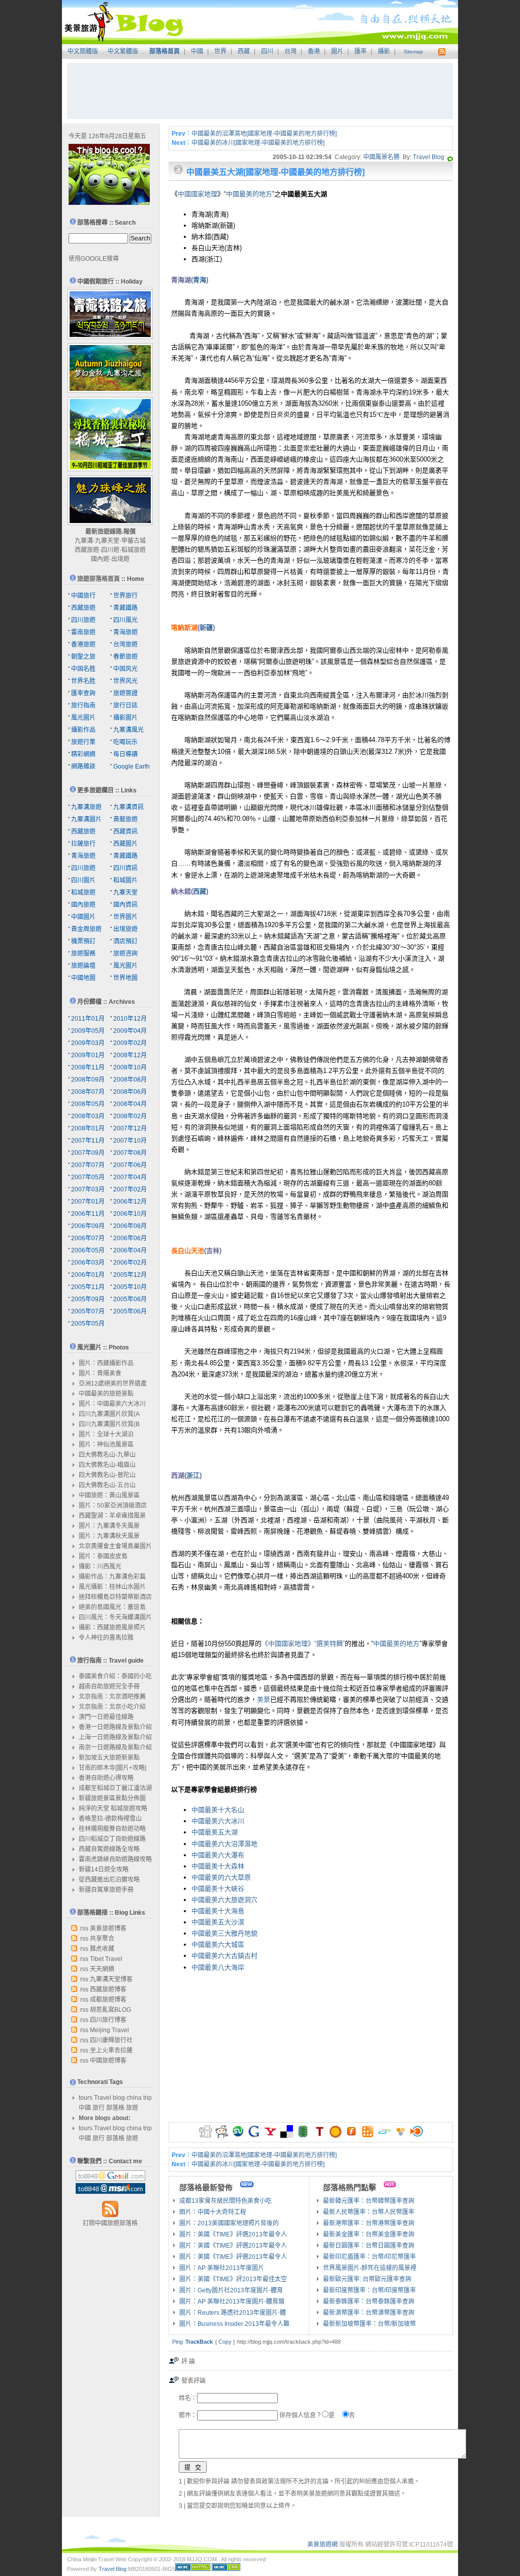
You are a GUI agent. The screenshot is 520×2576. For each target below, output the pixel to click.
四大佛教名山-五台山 (107, 1485)
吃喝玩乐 (125, 742)
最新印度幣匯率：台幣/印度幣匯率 (369, 2290)
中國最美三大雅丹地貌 (224, 1933)
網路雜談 (83, 766)
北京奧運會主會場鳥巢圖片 (115, 1546)
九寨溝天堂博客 (111, 1979)
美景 (264, 1699)
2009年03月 (88, 1043)
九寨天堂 (107, 541)
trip (148, 2098)
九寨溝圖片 (86, 819)
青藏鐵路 (125, 608)
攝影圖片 (125, 718)
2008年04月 (130, 1104)
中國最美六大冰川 (218, 1821)
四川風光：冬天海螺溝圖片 (115, 1617)
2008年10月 (130, 1067)
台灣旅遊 (125, 645)
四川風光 (125, 620)
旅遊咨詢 (125, 954)
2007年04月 (130, 1177)
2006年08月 (130, 1226)
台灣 (290, 51)
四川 (267, 51)
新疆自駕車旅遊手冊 (106, 1890)
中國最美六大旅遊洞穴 (224, 1900)
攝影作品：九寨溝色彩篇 (112, 1577)
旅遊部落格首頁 (99, 579)
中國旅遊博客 (108, 2061)
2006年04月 (130, 1250)
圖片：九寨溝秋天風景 (109, 1536)
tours (86, 2098)
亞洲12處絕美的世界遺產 (113, 1384)
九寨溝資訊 (128, 807)
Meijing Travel (109, 2030)
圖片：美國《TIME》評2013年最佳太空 (233, 2279)
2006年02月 (130, 1263)
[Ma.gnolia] (335, 2136)
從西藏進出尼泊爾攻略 (109, 1880)
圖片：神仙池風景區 (106, 1445)
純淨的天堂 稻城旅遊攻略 (113, 1808)
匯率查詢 (83, 693)
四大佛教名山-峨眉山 (107, 1465)
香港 (314, 51)
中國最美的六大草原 (221, 1877)
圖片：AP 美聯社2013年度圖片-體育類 (232, 2302)
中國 (197, 51)
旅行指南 (83, 706)
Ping (177, 2342)
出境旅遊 (125, 929)
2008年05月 (88, 1104)
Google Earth (132, 766)
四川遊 (110, 550)
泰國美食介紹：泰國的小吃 (115, 1676)
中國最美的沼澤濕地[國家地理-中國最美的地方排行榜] (264, 134)
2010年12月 (130, 1019)
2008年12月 (130, 1055)
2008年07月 (88, 1092)
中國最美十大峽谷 (218, 1889)
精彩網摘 (83, 754)
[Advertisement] (260, 91)
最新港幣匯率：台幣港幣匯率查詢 (369, 2223)
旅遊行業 (83, 742)
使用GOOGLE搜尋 (94, 259)
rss (84, 1928)
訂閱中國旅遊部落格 (110, 2223)
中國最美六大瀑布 (218, 1855)
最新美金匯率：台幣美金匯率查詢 (369, 2234)
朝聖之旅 (83, 657)
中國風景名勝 (381, 157)
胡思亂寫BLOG (110, 2010)
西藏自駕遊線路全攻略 (109, 1849)
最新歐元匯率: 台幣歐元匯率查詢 (367, 2279)
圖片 (337, 51)
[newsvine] (303, 2136)
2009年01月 (88, 1055)
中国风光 (125, 669)
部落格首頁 (165, 51)
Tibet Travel (106, 1959)
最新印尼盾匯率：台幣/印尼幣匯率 (369, 2257)
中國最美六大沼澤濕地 (224, 1844)
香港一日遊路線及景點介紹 (115, 1727)
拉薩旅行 (83, 844)
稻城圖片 (125, 880)
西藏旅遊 (87, 550)
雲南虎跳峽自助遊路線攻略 (115, 1859)
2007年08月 (130, 1153)
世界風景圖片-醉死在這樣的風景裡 (370, 2268)
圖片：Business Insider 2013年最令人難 (234, 2324)
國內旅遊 (83, 905)
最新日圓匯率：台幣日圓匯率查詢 (369, 2246)
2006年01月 (88, 1275)
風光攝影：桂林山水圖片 (112, 1587)
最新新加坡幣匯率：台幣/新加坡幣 (369, 2324)
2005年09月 (88, 1299)
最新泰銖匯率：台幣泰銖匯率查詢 (369, 2302)
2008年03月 (88, 1116)
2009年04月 (130, 1031)
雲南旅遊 (83, 632)
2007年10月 (130, 1141)
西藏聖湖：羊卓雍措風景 (112, 1516)
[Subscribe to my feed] (110, 2216)
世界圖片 (125, 917)
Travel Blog (429, 157)
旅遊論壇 (83, 966)
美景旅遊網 (322, 2544)
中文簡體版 (83, 51)
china (134, 2098)
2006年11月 (88, 1214)
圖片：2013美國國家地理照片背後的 (229, 2223)
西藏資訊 (125, 832)
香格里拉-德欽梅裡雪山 (110, 1819)
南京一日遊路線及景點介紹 (115, 1747)
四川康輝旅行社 (111, 2040)
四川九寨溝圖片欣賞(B (109, 1424)
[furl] (352, 2136)
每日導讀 (125, 754)
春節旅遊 (125, 657)
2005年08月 (130, 1299)
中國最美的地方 (249, 194)
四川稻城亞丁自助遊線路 (112, 1839)
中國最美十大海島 (218, 1911)
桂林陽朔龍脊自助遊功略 (112, 1829)
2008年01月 (88, 1128)
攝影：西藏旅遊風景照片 (112, 1628)
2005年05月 (88, 1324)
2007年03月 (88, 1189)
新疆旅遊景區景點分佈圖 (112, 1798)
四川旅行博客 (108, 2020)
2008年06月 (130, 1092)
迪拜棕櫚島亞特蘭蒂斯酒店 (115, 1597)
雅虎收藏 (102, 1949)
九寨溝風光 (128, 730)
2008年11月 (88, 1067)
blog (119, 2098)
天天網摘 (102, 1969)
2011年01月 (88, 1019)
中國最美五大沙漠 (218, 1922)
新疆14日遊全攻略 (104, 1869)
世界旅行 (125, 596)
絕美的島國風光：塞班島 (112, 1607)
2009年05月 (88, 1031)
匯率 (361, 51)
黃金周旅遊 (86, 929)
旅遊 (132, 2108)
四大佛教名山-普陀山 (107, 1475)
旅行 (99, 2108)
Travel (103, 2098)
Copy (225, 2342)
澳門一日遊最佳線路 (106, 1717)
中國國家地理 (198, 194)
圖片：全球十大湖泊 (106, 1434)
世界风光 (125, 681)
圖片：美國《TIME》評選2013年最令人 (233, 2234)
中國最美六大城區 (218, 1944)
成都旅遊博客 (108, 2000)
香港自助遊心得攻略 (106, 1778)
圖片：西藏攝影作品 (106, 1363)
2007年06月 (130, 1165)
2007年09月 (88, 1153)
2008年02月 (130, 1116)
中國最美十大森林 (218, 1866)
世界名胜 (83, 681)
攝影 (384, 51)
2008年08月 (130, 1080)
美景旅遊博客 (108, 1928)
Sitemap (413, 52)
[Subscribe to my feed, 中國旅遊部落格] (441, 51)
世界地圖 (125, 978)
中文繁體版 (123, 51)
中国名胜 (83, 669)
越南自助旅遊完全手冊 (109, 1686)
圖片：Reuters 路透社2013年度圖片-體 (233, 2313)
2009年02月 (130, 1043)
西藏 (244, 51)
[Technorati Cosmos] (450, 157)
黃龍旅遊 (125, 819)
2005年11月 (88, 1287)
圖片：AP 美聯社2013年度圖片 (222, 2268)
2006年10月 (130, 1214)
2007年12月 (130, 1128)
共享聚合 (102, 1939)
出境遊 (120, 559)
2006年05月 (88, 1250)
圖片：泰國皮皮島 (103, 1556)
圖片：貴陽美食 (100, 1373)
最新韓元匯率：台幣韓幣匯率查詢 (369, 2201)
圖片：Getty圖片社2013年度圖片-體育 (231, 2290)
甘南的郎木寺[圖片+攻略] (112, 1768)
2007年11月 (88, 1141)
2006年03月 (88, 1263)
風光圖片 (83, 718)
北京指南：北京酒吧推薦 (112, 1697)
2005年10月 (130, 1287)
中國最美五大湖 (215, 1832)
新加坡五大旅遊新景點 (109, 1758)
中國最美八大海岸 (218, 1967)
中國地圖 (83, 978)
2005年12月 (130, 1275)
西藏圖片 (125, 844)
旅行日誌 (125, 706)
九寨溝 (84, 541)
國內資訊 (125, 905)
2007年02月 (130, 1189)
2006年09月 (88, 1226)
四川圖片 (83, 880)
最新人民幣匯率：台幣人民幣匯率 (369, 2212)
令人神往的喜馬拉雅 (106, 1638)
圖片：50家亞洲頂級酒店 (113, 1506)
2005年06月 (130, 1311)
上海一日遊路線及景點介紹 (115, 1737)
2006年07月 (88, 1238)
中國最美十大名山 (218, 1810)
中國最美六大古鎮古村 (224, 1956)
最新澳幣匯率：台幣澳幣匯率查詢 (369, 2313)
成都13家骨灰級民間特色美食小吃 (225, 2201)
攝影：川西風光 (100, 1567)
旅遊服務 (83, 954)
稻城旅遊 (134, 550)
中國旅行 (83, 596)
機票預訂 (83, 941)
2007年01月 (88, 1202)
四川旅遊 (83, 620)
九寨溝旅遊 (86, 807)
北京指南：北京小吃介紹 (112, 1707)
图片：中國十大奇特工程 (213, 2212)
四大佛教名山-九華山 (107, 1455)
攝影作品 (83, 730)
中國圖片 (83, 917)
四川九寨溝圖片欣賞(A (109, 1414)
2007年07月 (88, 1165)
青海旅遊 (125, 632)
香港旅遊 (83, 645)
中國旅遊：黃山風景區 (109, 1495)
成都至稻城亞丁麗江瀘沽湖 (115, 1788)
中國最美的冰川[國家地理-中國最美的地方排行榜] (258, 143)
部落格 (115, 2108)
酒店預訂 (125, 941)
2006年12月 (130, 1202)
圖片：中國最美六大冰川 (112, 1404)
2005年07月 (88, 1311)
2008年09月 (88, 1080)
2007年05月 (88, 1177)
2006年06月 (130, 1238)
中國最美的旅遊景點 (106, 1394)
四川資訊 (125, 868)
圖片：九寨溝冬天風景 (109, 1526)
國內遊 (100, 559)
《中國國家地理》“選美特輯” (303, 1644)
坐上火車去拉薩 (111, 2050)
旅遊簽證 (125, 693)
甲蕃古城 (134, 541)
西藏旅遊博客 (108, 1989)
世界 (220, 51)
